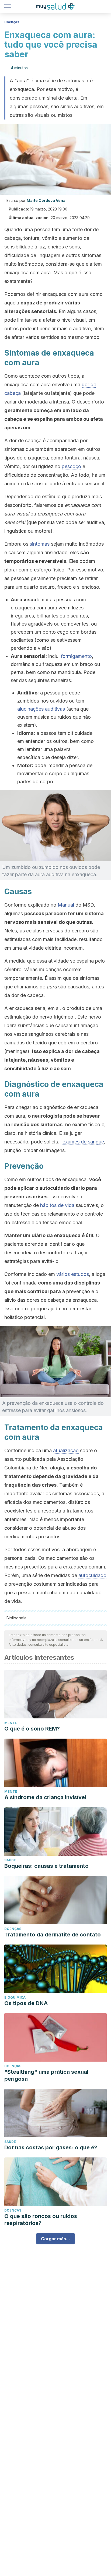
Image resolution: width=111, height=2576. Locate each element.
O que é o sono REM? (32, 1729)
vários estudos (73, 1274)
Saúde (10, 1860)
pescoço (71, 466)
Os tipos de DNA (26, 2003)
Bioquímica (15, 1997)
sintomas (40, 544)
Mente (11, 1723)
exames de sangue (83, 1142)
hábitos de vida (57, 1205)
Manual (66, 905)
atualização (66, 1450)
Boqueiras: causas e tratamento (46, 1866)
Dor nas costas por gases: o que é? (51, 2147)
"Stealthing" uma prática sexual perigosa (46, 2075)
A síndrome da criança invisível (45, 1797)
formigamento (76, 656)
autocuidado (92, 1575)
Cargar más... (55, 2239)
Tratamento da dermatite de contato (53, 1935)
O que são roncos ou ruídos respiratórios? (41, 2220)
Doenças (12, 22)
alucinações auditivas (41, 709)
